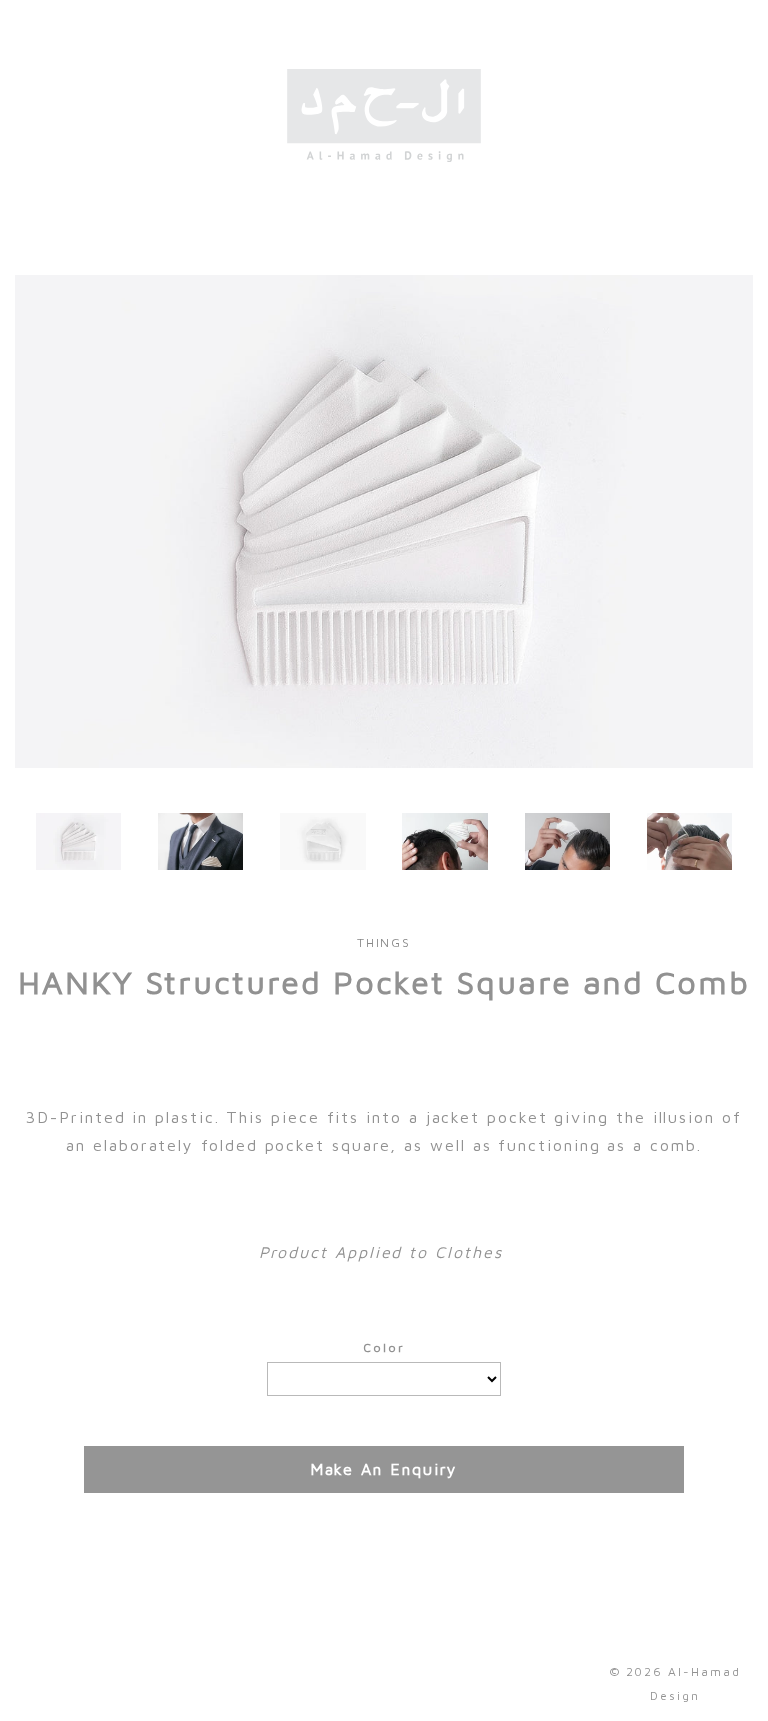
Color (384, 1347)
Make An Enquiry (384, 1469)
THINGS (384, 942)
